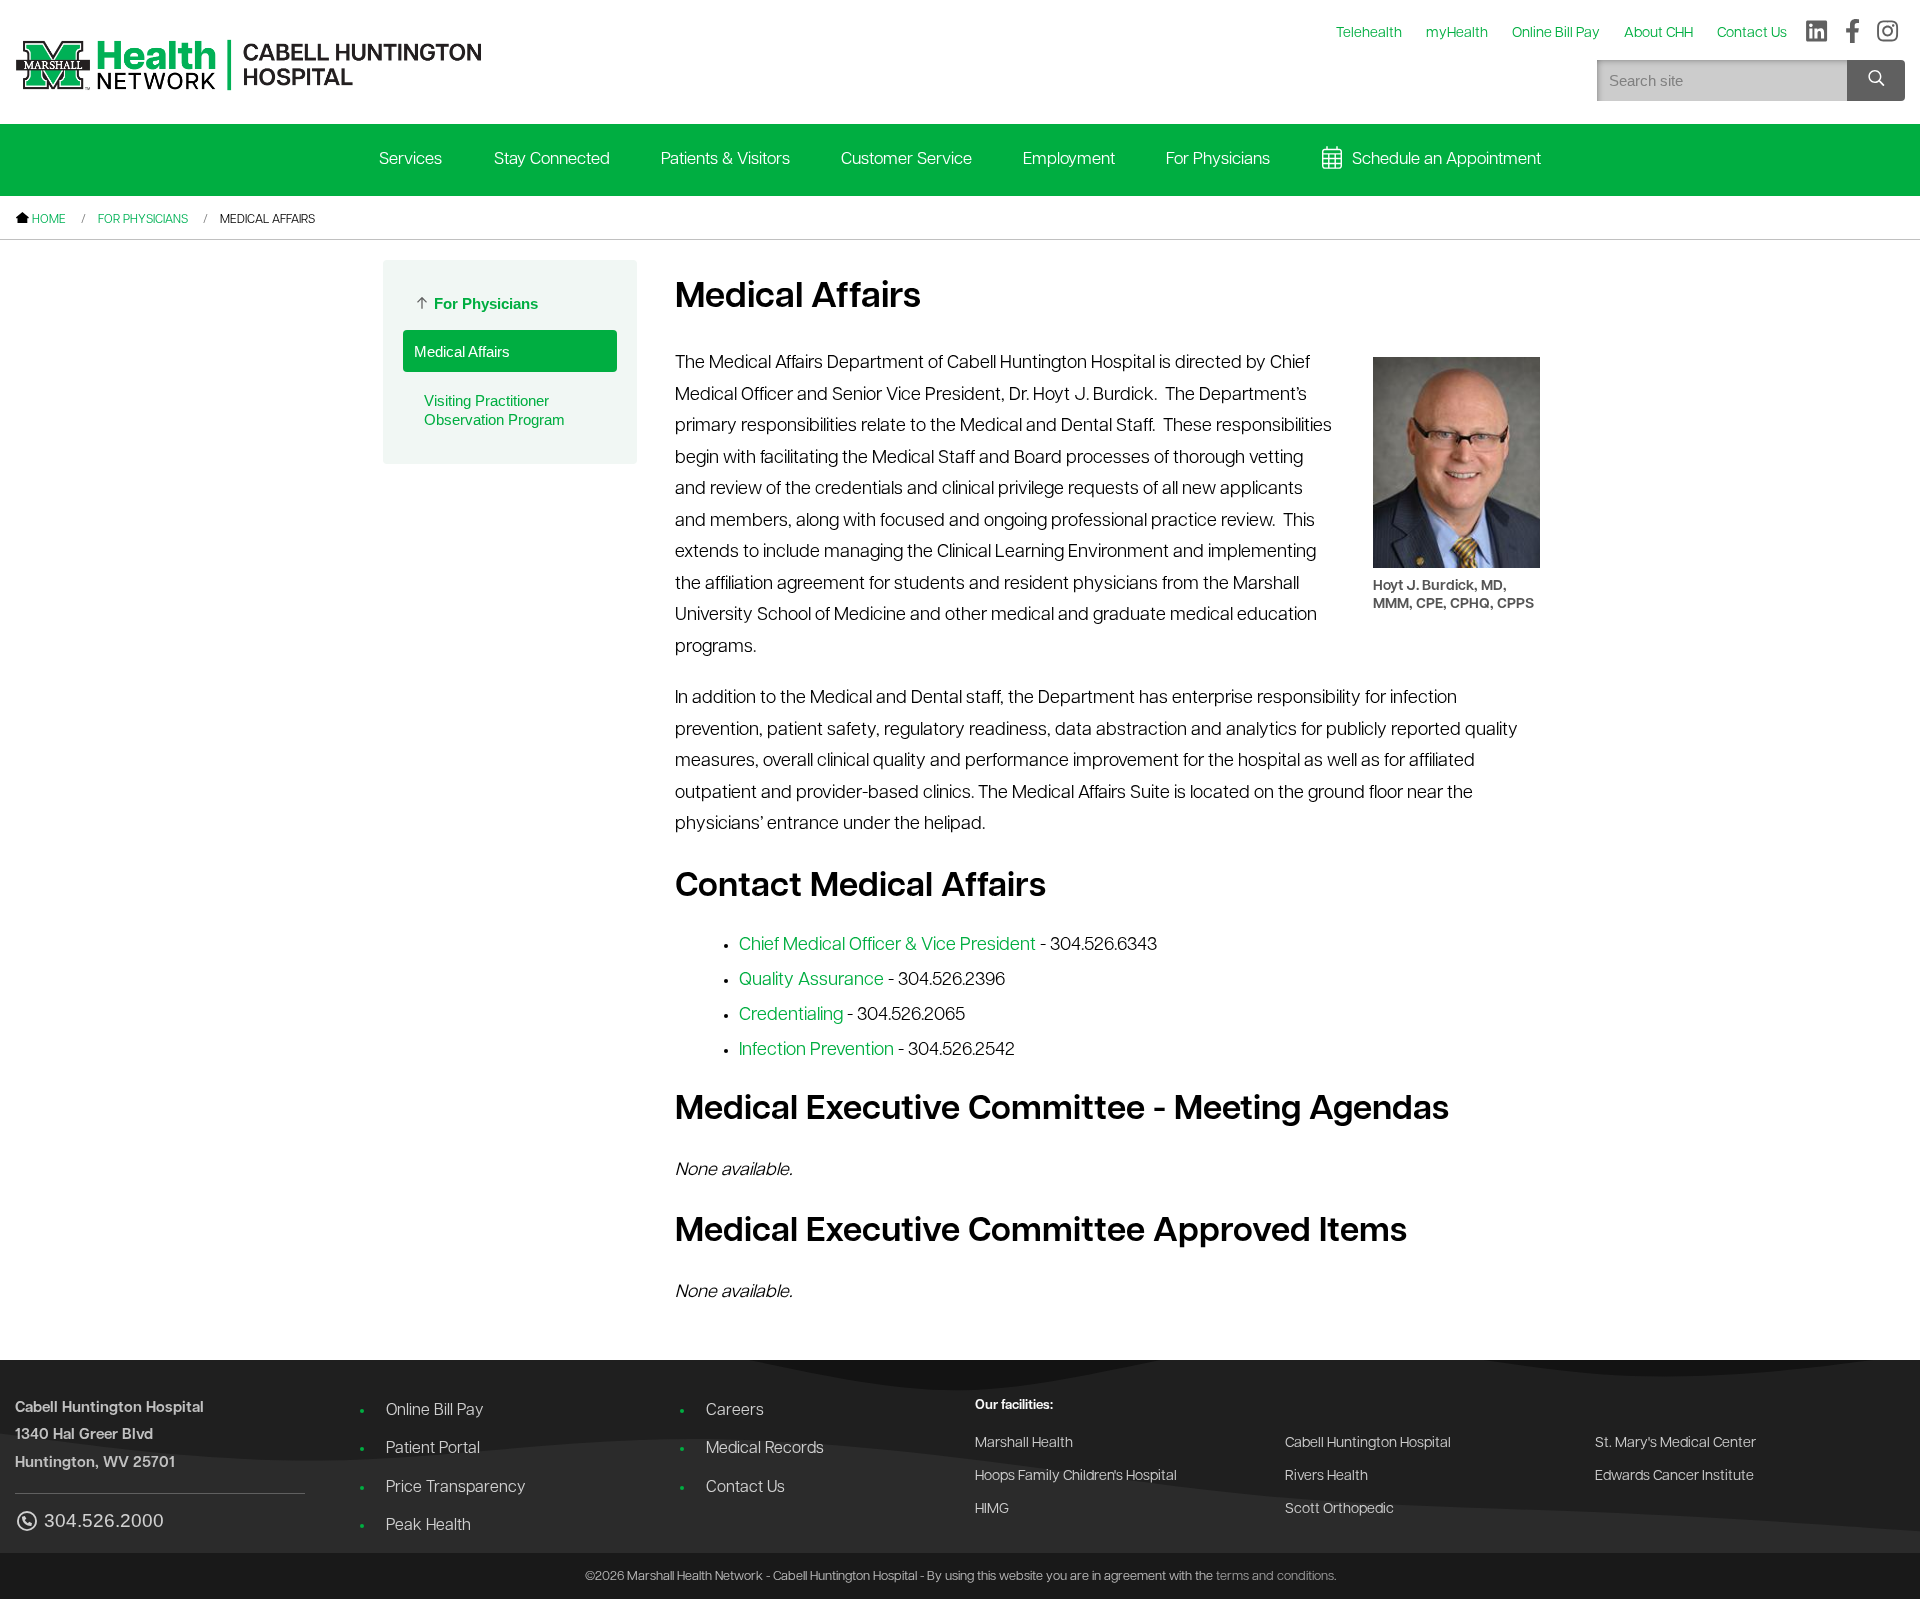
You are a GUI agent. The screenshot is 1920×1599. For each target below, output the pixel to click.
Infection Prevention (816, 1051)
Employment (1069, 159)
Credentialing (791, 1016)
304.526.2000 (104, 1521)
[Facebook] (1852, 33)
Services (410, 159)
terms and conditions (1275, 1576)
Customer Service (906, 159)
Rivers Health (1326, 1476)
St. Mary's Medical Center (1675, 1443)
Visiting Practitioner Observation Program (494, 410)
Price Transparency (455, 1488)
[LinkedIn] (1816, 33)
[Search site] (1876, 80)
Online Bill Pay (434, 1411)
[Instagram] (1887, 33)
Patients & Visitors (725, 159)
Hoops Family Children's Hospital (1076, 1476)
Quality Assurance (811, 981)
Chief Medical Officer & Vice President (887, 946)
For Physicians (1218, 159)
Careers (735, 1411)
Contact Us (745, 1488)
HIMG (992, 1509)
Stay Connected (552, 159)
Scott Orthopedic (1339, 1509)
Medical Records (765, 1449)
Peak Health (428, 1526)
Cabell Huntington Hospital (1368, 1443)
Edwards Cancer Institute (1674, 1476)
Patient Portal (433, 1449)
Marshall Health (1024, 1443)
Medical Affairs (462, 351)
